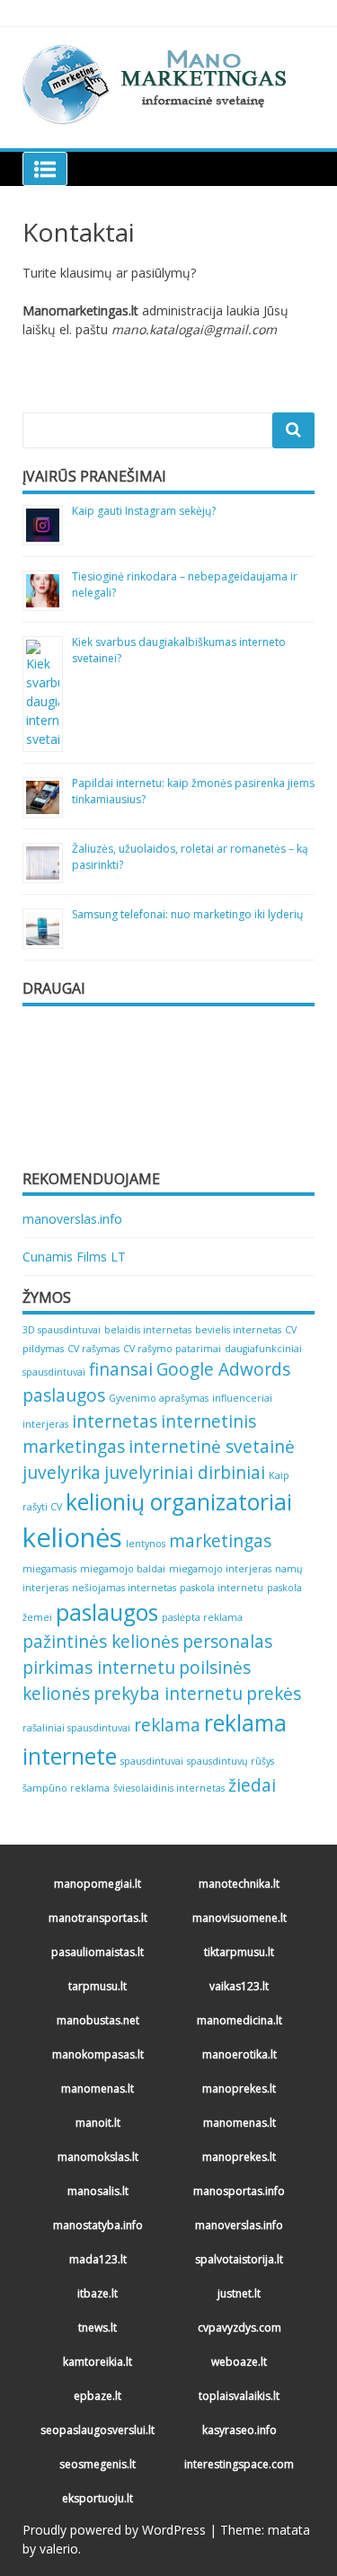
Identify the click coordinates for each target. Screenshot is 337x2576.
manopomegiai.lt (98, 1884)
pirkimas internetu (99, 1668)
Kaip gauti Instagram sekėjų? (144, 511)
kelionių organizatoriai (179, 1502)
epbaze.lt (98, 2396)
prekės (274, 1694)
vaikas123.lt (239, 1986)
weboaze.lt (239, 2362)
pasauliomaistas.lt (98, 1952)
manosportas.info (239, 2191)
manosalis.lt (98, 2191)
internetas (115, 1421)
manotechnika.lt (239, 1884)
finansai (121, 1369)
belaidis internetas (148, 1330)
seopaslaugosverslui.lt (98, 2430)
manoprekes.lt (239, 2089)
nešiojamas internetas (124, 1588)
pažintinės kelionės (101, 1642)
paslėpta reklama (202, 1617)
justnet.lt (239, 2293)
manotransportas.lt (98, 1918)
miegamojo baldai (123, 1569)
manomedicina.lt (239, 2020)
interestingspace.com (239, 2464)
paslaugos (107, 1612)
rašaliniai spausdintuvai (76, 1728)
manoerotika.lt (239, 2054)
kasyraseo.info (239, 2430)
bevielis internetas (238, 1330)
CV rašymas (93, 1349)
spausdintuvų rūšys (231, 1761)
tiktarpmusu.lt (239, 1952)
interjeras (45, 1424)
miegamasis (49, 1569)
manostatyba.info (98, 2225)
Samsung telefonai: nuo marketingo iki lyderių (187, 914)
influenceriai (242, 1398)
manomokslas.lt (98, 2157)
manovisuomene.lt (239, 1918)
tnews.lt (98, 2328)
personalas (227, 1642)
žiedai (252, 1785)
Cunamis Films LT (74, 1257)
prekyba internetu (168, 1694)
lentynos (146, 1544)
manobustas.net (98, 2020)
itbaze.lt (98, 2293)
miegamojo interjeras (220, 1569)
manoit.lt (98, 2123)
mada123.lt (98, 2259)
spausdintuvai (152, 1761)
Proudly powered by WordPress (114, 2530)
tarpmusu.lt (98, 1986)
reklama (167, 1725)
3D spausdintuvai (62, 1330)
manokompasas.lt (98, 2054)
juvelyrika (62, 1473)
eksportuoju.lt (98, 2498)
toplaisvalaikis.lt (239, 2396)
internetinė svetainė (212, 1447)
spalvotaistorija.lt (239, 2259)
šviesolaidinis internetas (169, 1788)
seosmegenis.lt (98, 2464)
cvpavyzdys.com (239, 2328)
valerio (59, 2549)
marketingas (220, 1541)
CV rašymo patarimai (172, 1349)
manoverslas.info (72, 1219)
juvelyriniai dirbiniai (185, 1473)
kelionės (72, 1537)
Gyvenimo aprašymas (159, 1398)
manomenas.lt (98, 2089)
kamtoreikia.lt (98, 2362)
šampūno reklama (66, 1788)
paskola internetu (222, 1588)
